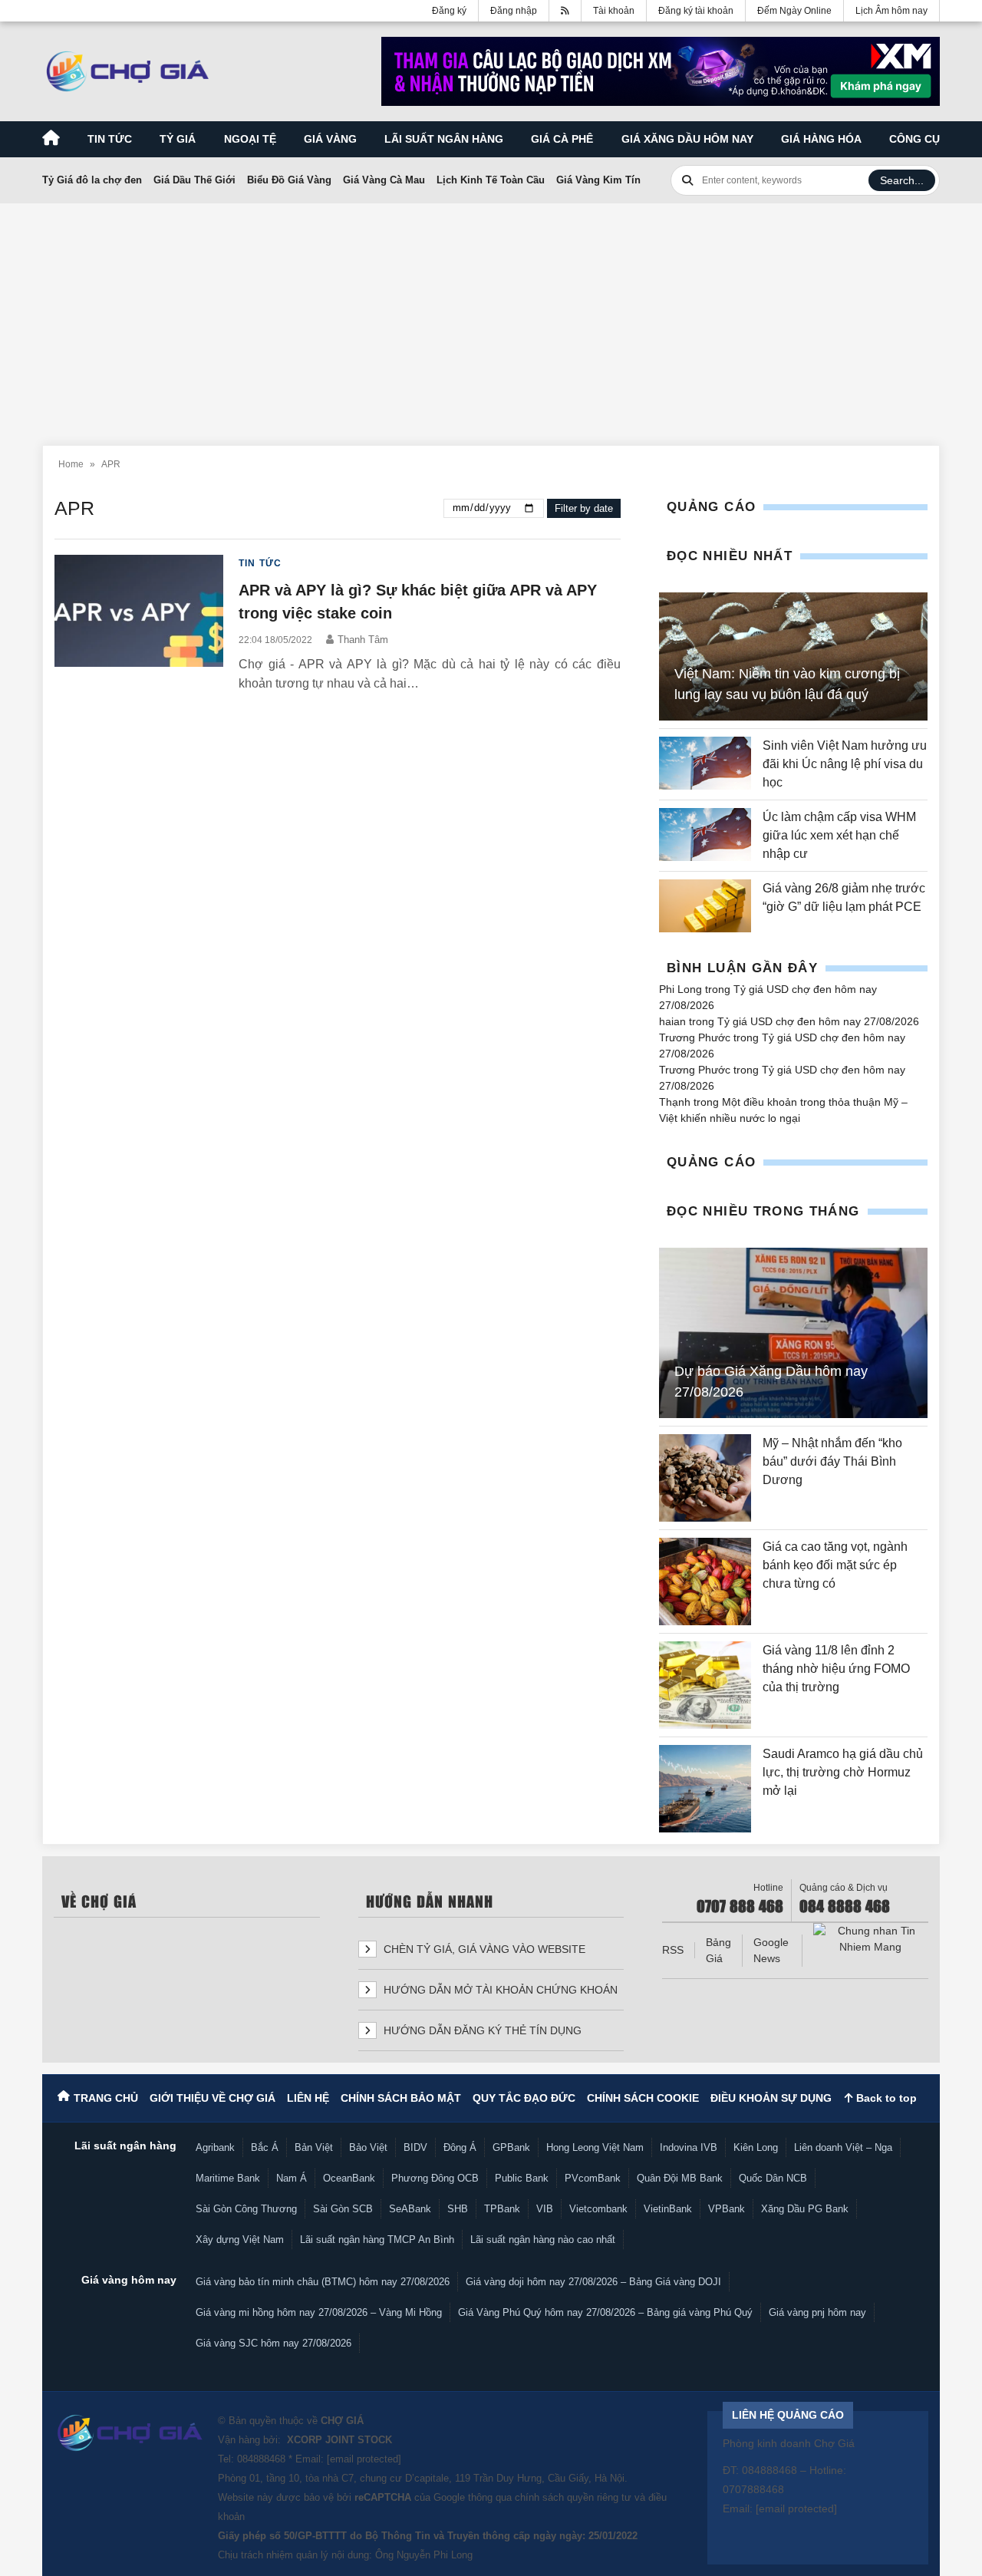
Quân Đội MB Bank (680, 2178)
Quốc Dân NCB (773, 2178)
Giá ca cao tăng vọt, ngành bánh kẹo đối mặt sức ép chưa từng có (835, 1565)
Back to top (885, 2098)
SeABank (410, 2209)
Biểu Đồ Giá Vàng (289, 180)
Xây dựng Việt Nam (240, 2240)
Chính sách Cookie (643, 2098)
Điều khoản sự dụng (771, 2098)
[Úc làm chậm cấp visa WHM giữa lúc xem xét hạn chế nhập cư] (705, 836)
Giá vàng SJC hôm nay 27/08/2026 (274, 2343)
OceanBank (349, 2178)
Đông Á (460, 2147)
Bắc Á (265, 2147)
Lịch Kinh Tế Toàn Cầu (491, 180)
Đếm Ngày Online (794, 11)
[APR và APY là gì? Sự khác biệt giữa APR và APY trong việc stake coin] (139, 624)
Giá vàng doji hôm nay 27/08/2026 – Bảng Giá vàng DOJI (593, 2282)
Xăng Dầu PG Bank (805, 2209)
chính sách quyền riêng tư (573, 2497)
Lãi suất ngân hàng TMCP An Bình (377, 2240)
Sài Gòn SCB (343, 2209)
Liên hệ (308, 2098)
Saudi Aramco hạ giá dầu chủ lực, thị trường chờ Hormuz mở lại (843, 1772)
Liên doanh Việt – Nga (843, 2147)
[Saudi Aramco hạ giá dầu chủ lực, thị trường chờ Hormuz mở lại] (705, 1789)
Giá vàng (330, 139)
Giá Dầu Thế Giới (194, 180)
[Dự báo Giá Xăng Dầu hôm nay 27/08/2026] (793, 1333)
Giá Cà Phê (562, 139)
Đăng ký (449, 11)
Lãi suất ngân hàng (444, 139)
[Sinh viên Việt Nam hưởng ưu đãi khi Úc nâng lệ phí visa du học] (705, 764)
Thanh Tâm (363, 640)
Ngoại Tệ (250, 139)
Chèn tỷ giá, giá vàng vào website (483, 1949)
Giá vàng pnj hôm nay (817, 2312)
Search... (902, 180)
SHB (458, 2209)
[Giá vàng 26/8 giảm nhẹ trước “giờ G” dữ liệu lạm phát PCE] (705, 906)
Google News (771, 1950)
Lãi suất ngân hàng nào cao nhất (543, 2240)
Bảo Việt (368, 2147)
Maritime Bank (228, 2178)
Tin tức (110, 139)
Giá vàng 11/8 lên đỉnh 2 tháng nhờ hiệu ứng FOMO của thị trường (836, 1669)
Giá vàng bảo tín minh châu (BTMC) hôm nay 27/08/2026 (323, 2282)
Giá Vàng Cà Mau (384, 180)
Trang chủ (106, 2098)
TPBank (502, 2209)
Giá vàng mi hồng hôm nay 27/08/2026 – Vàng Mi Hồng (319, 2312)
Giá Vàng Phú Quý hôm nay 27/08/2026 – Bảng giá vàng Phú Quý (605, 2312)
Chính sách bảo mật (401, 2098)
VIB (545, 2209)
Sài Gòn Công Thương (246, 2209)
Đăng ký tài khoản (696, 11)
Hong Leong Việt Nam (595, 2147)
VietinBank (668, 2209)
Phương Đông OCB (435, 2178)
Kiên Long (756, 2147)
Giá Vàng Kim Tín (598, 180)
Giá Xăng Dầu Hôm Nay (687, 139)
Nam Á (292, 2178)
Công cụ (914, 139)
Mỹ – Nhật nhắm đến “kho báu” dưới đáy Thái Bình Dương (832, 1461)
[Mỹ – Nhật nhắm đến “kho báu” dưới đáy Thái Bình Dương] (705, 1478)
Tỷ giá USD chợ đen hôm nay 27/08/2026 (818, 1021)
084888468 (261, 2459)
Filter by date (584, 508)
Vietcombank (598, 2209)
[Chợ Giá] (128, 71)
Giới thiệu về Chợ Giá (213, 2098)
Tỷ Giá (178, 139)
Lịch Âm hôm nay (891, 11)
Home (71, 464)
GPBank (511, 2147)
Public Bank (522, 2178)
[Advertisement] (491, 315)
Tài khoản (614, 11)
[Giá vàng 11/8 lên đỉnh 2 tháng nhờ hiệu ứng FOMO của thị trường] (705, 1685)
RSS (673, 1950)
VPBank (727, 2209)
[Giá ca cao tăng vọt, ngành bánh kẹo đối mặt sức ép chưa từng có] (705, 1582)
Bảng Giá (718, 1950)
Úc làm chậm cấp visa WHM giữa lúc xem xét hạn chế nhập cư (839, 835)
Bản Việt (314, 2147)
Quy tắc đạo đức (524, 2098)
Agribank (215, 2147)
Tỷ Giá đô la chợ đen (92, 180)
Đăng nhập (514, 11)
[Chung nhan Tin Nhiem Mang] (871, 1939)
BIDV (415, 2147)
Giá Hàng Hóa (821, 139)
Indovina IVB (689, 2147)
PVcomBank (593, 2178)
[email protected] (364, 2459)
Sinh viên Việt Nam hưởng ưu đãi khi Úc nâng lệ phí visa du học (845, 764)
